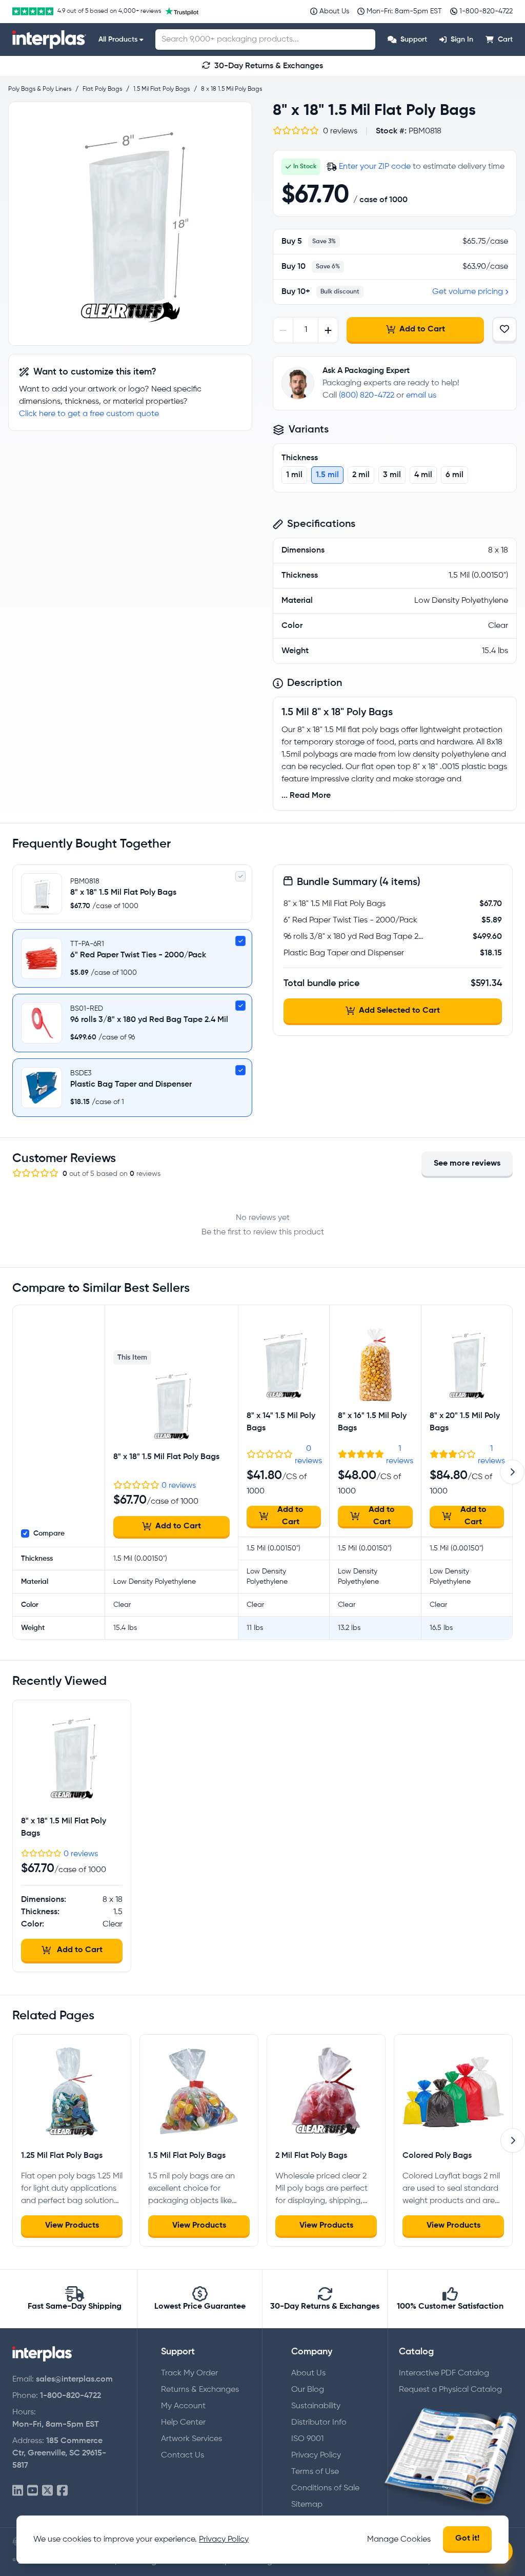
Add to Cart (422, 329)
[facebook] (62, 2491)
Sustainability (316, 2406)
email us (421, 396)
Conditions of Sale (325, 2488)
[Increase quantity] (328, 330)
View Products (72, 2226)
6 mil (455, 475)
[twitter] (47, 2491)
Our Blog (308, 2390)
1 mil (294, 475)
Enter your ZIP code (375, 167)
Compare (49, 1533)
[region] (130, 224)
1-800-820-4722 (70, 2396)
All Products (118, 40)
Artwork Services (191, 2439)
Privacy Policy (316, 2455)
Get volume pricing (468, 292)
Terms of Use (315, 2472)
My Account (183, 2406)
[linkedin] (18, 2491)
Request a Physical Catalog (450, 2390)
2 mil (361, 475)
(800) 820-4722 (367, 396)
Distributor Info (319, 2423)
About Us (308, 2373)
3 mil (392, 475)
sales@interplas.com (74, 2380)
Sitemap (307, 2505)
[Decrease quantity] (283, 330)
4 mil (423, 475)
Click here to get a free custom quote (89, 414)
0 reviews (179, 1486)
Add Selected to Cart (399, 1011)
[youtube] (33, 2491)
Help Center (183, 2423)
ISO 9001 (307, 2439)
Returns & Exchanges (200, 2390)
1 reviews (400, 1455)
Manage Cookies (399, 2540)
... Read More (306, 796)
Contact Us (183, 2455)
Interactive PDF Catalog (444, 2373)
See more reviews (467, 1164)
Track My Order (189, 2373)
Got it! (467, 2539)
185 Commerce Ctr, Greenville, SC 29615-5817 (59, 2453)
